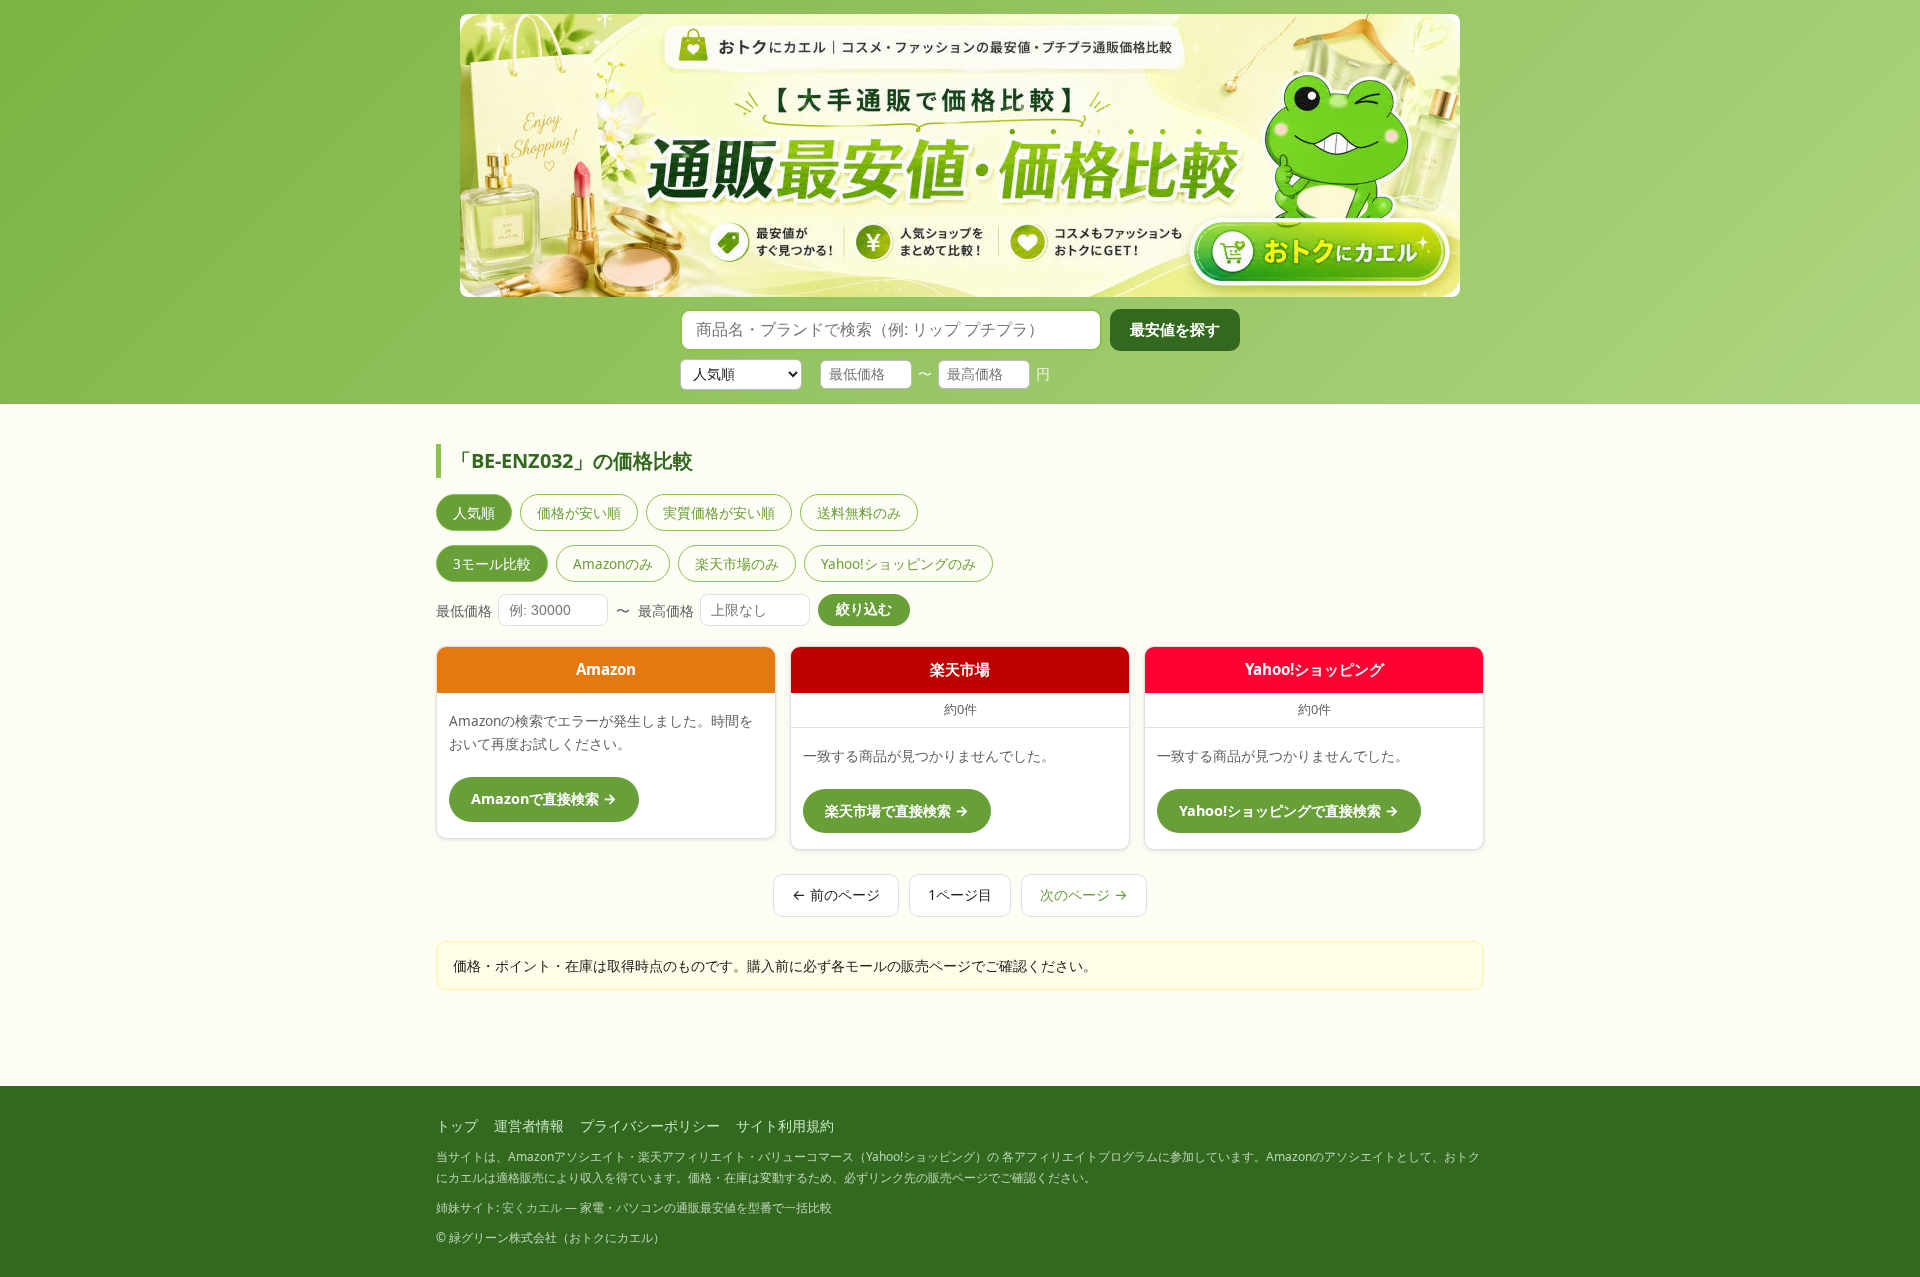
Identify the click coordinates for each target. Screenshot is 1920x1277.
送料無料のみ (859, 512)
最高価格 (666, 610)
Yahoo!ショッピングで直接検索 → (1289, 810)
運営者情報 (529, 1125)
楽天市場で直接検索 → (897, 810)
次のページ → (1084, 894)
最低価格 (464, 610)
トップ (457, 1125)
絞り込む (864, 609)
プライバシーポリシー (650, 1125)
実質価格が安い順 (719, 512)
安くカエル (532, 1207)
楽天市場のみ (737, 563)
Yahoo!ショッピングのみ (898, 563)
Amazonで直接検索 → (544, 798)
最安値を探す (1175, 329)
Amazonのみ (613, 563)
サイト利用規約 (785, 1125)
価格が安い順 (579, 512)
